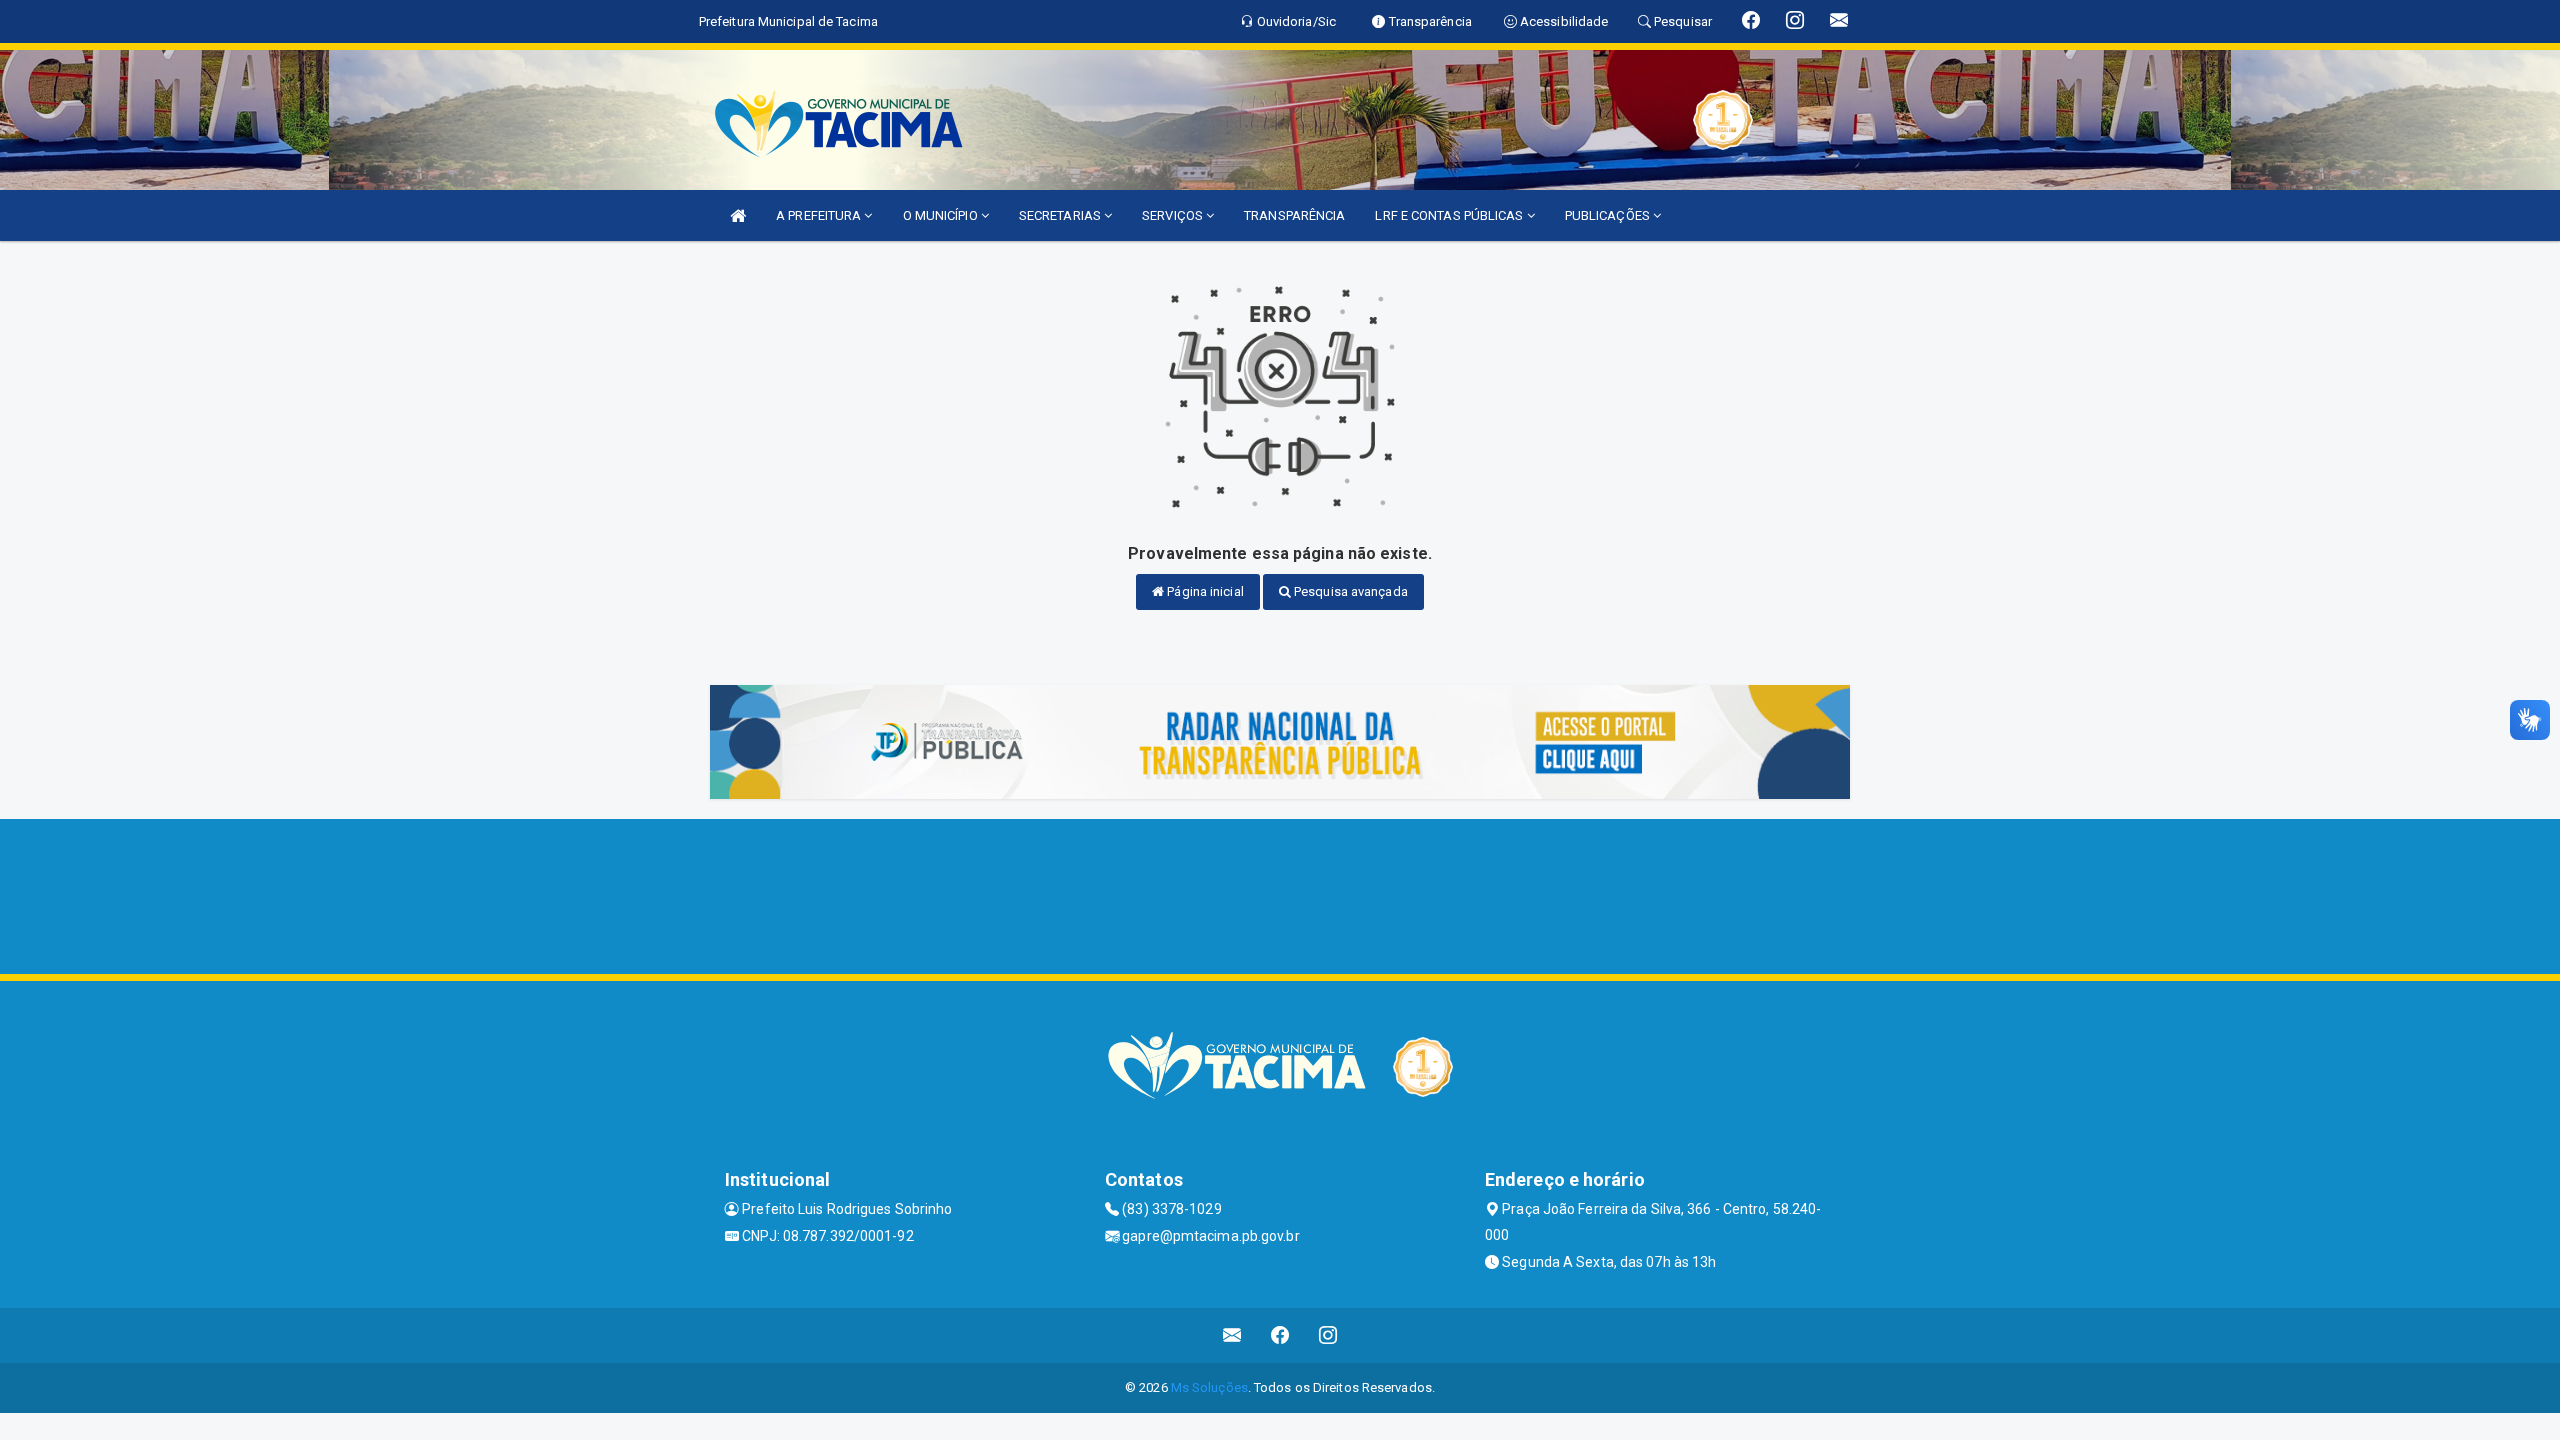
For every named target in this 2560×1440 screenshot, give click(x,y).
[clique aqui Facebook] (1280, 1335)
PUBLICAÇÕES (1609, 215)
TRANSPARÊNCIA (1294, 215)
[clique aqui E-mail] (1232, 1335)
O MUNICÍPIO (942, 215)
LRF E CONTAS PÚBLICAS (1450, 215)
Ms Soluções (1209, 1387)
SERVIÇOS (1174, 215)
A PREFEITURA (820, 215)
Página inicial (1204, 591)
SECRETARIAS (1061, 215)
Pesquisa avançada (1349, 591)
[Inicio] (738, 215)
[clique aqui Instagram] (1328, 1335)
